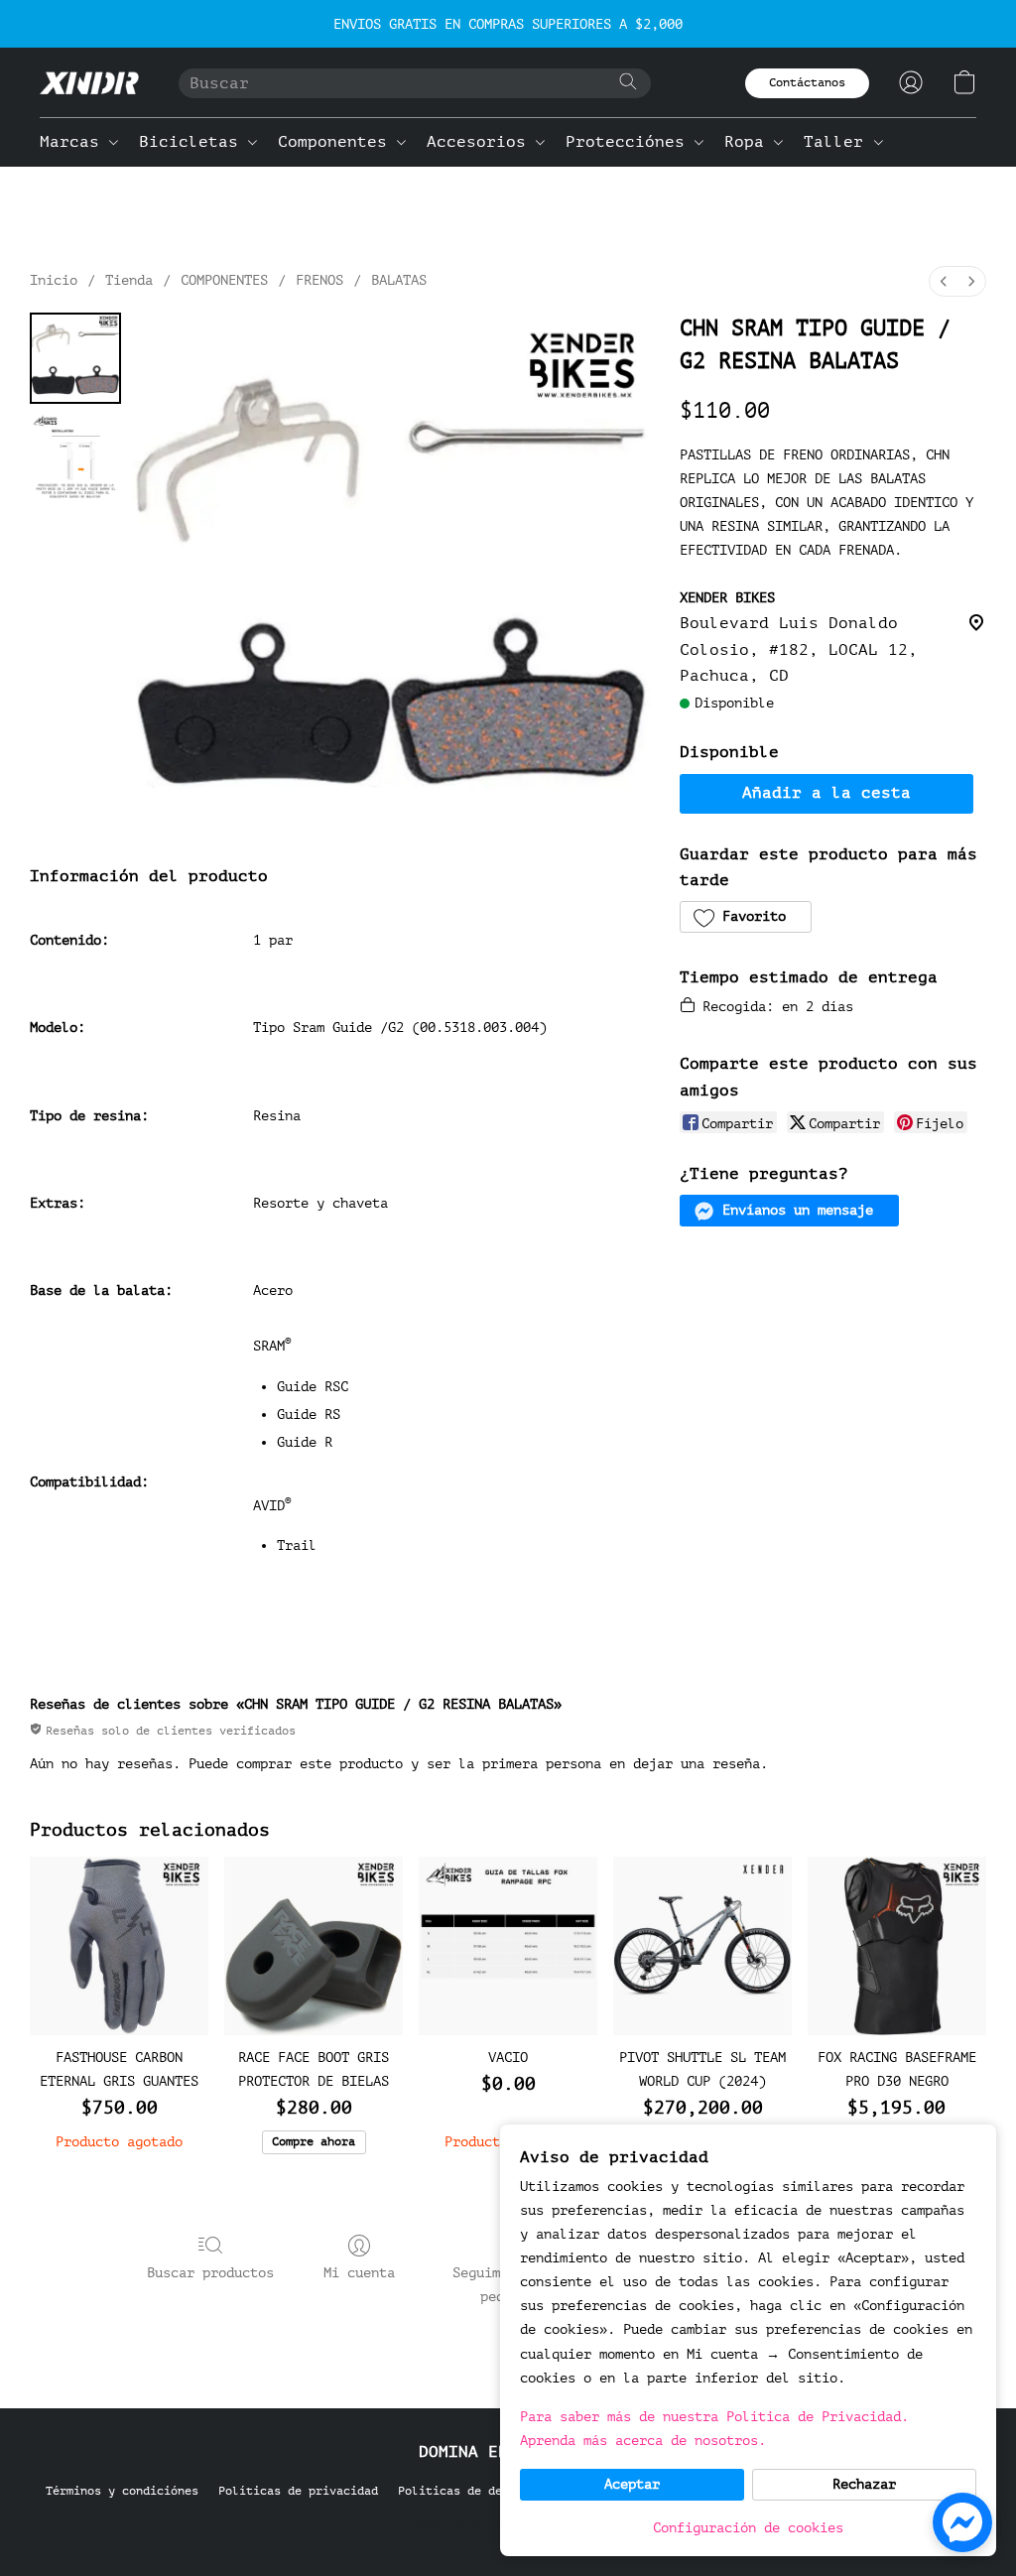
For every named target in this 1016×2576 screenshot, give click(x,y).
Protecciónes (630, 142)
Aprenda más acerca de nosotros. (643, 2441)
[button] (89, 82)
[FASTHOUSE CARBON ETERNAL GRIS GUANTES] (119, 1946)
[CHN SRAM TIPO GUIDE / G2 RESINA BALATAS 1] (75, 457)
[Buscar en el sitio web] (628, 81)
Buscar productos (210, 2273)
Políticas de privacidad (298, 2491)
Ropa (749, 142)
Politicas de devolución (478, 2491)
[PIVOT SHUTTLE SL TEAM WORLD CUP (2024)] (702, 1946)
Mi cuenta (359, 2273)
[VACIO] (508, 1946)
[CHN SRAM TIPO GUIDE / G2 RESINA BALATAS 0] (75, 358)
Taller (838, 142)
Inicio (54, 280)
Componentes (337, 142)
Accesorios (481, 142)
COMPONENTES (224, 280)
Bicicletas (193, 142)
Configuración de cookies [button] (748, 2528)
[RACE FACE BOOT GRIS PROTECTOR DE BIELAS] (314, 1946)
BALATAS (399, 280)
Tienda (129, 280)
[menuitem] (944, 281)
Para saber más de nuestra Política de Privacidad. (714, 2417)
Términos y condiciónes (122, 2491)
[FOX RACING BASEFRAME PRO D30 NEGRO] (897, 1946)
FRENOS (319, 280)
